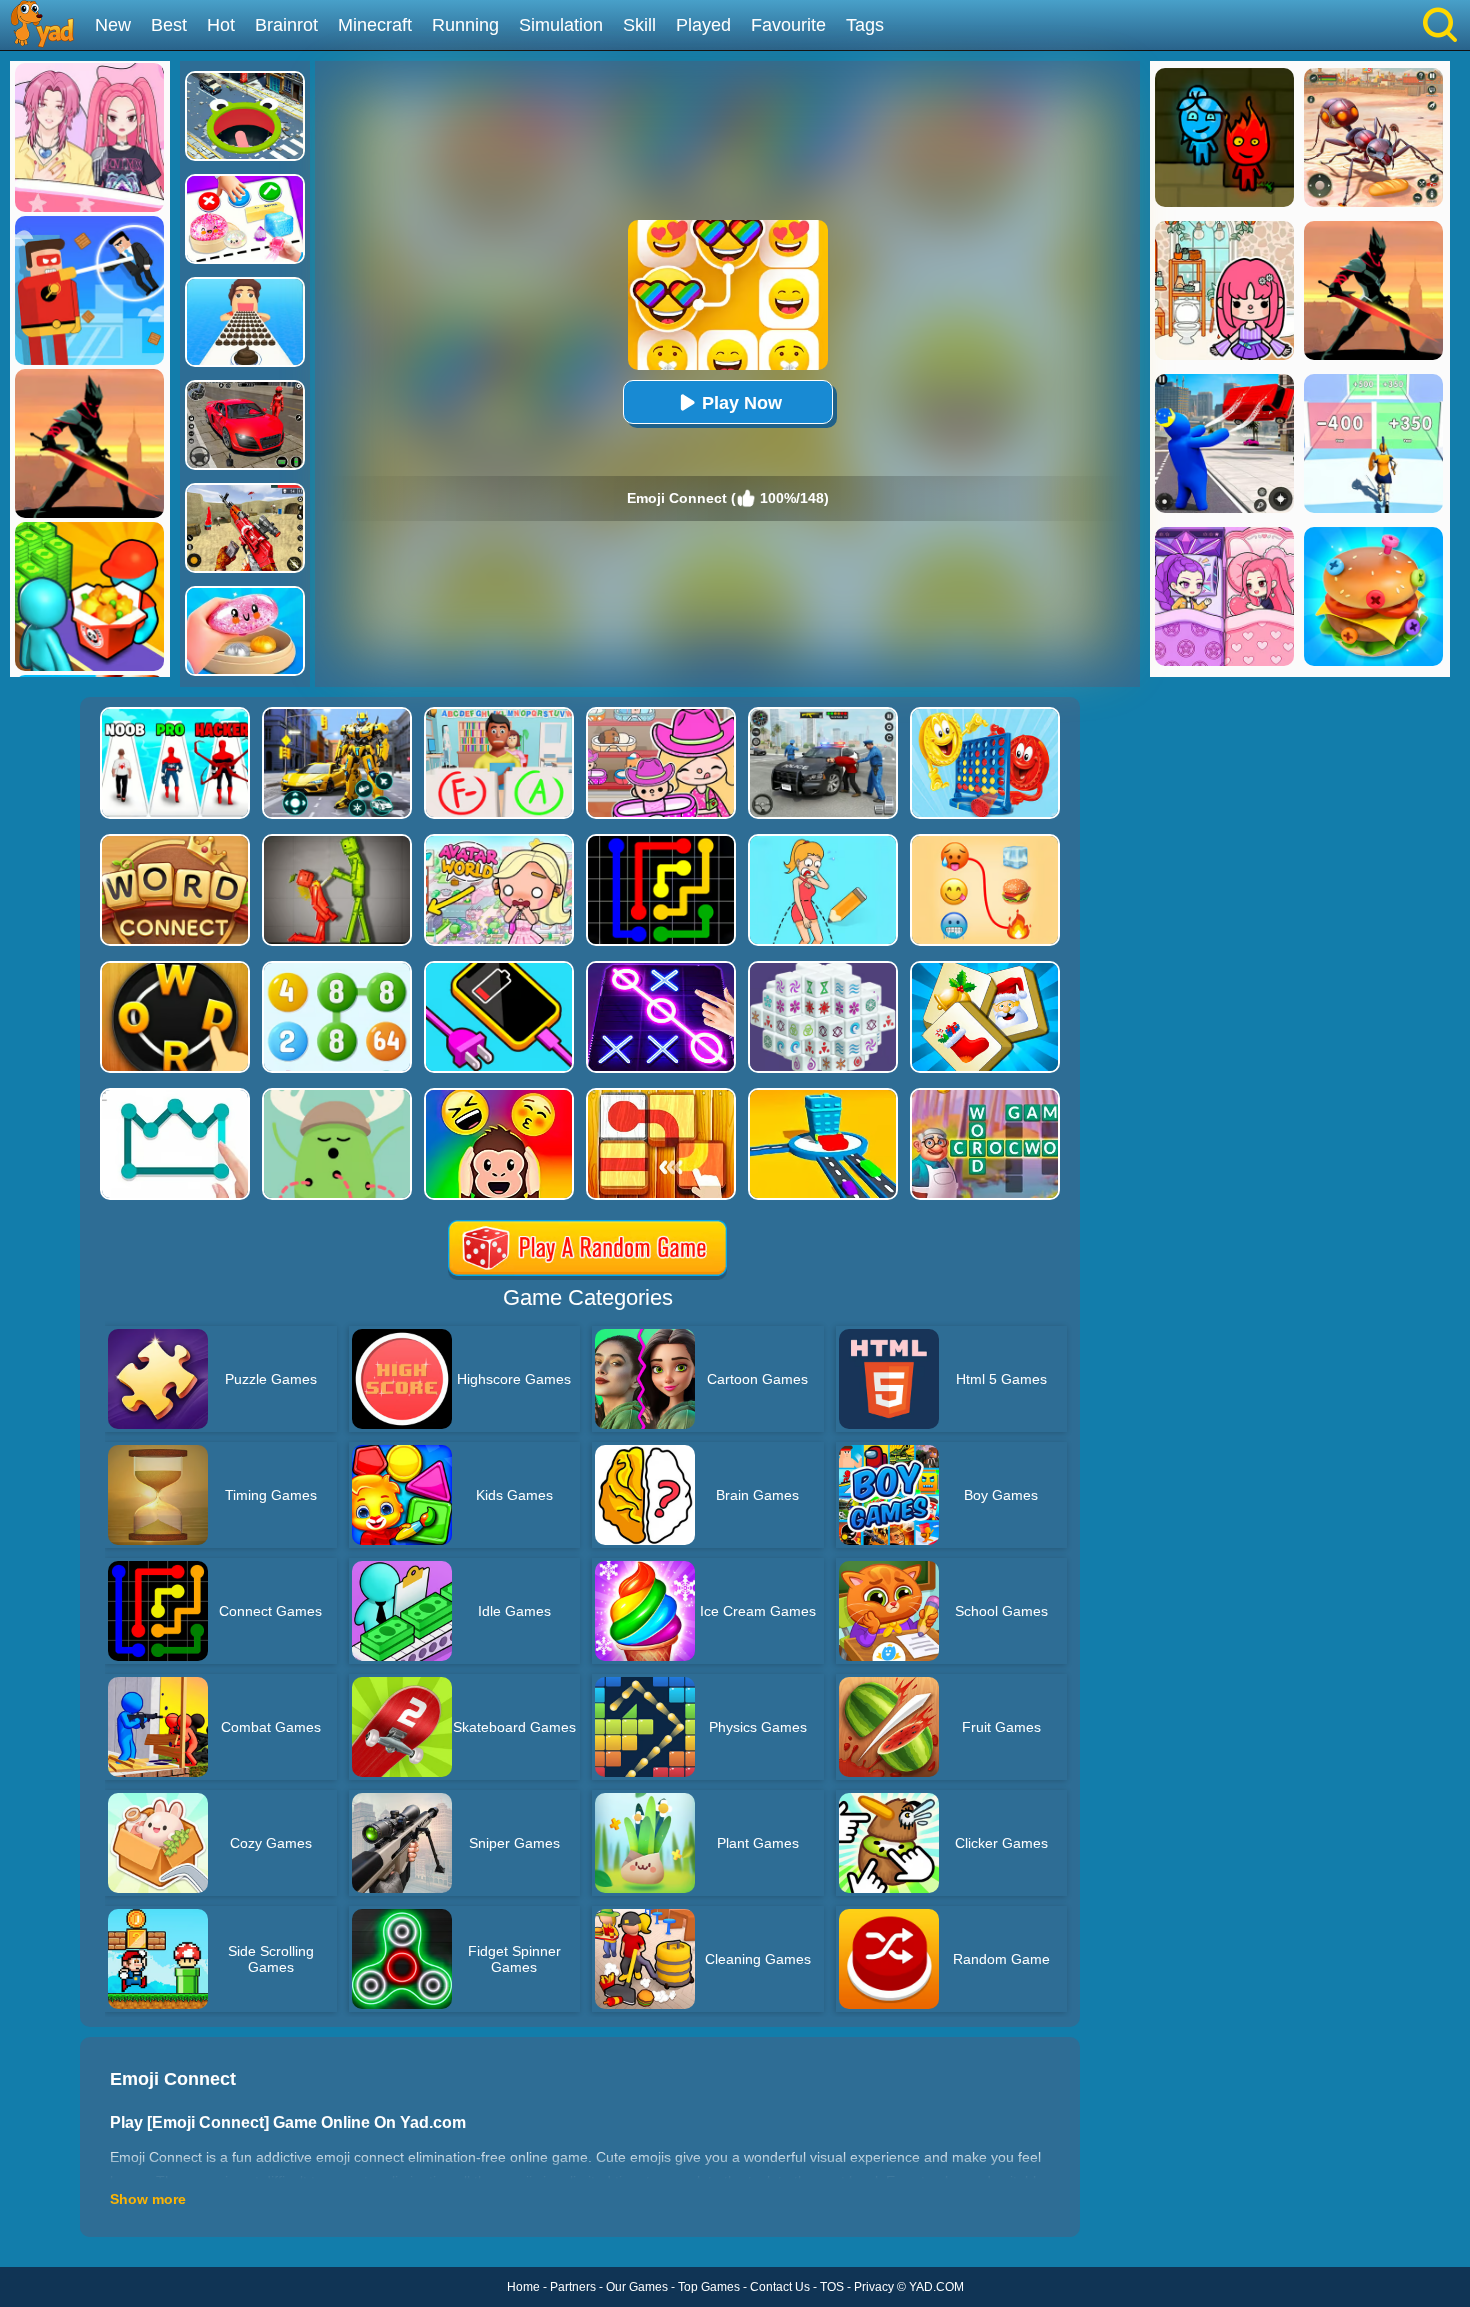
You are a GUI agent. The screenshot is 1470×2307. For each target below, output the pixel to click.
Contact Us (780, 2287)
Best (169, 25)
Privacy (874, 2287)
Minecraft (375, 25)
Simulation (561, 25)
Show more (148, 2199)
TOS (832, 2287)
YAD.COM (936, 2287)
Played (703, 25)
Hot (221, 25)
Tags (865, 25)
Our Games (637, 2287)
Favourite (788, 25)
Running (465, 25)
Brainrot (286, 25)
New (113, 25)
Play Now (742, 403)
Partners (573, 2287)
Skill (639, 25)
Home (523, 2287)
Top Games (709, 2287)
